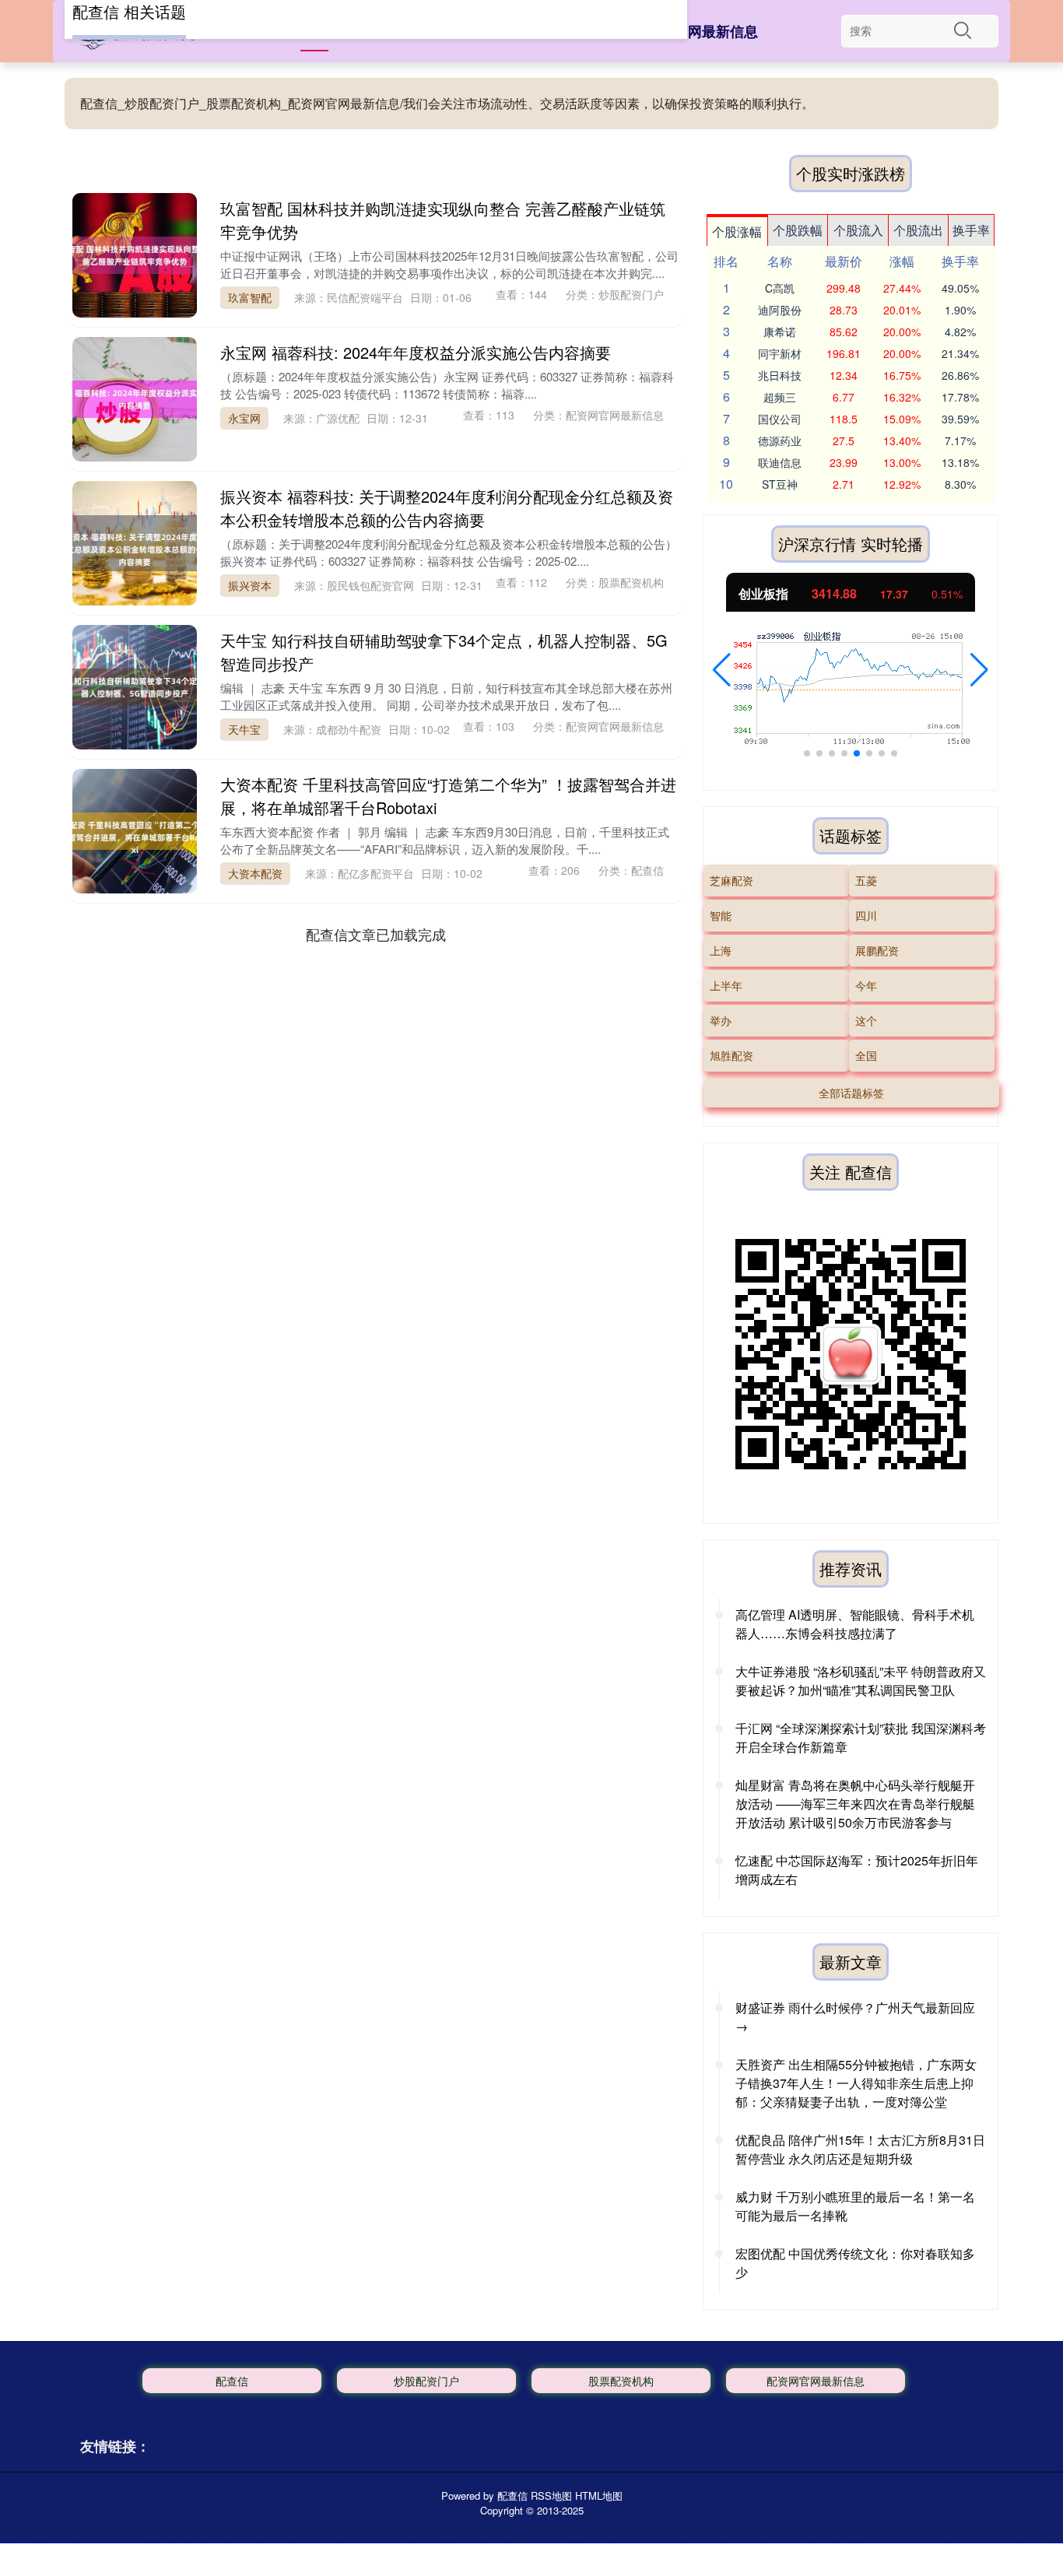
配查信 (232, 2381)
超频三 (780, 397)
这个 (866, 1020)
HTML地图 (599, 2495)
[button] (722, 670)
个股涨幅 (737, 232)
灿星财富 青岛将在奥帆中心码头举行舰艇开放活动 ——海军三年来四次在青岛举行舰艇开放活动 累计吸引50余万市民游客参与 (855, 1804)
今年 (866, 985)
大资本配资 (255, 873)
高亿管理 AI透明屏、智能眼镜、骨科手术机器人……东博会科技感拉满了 (855, 1624)
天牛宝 (244, 729)
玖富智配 (250, 297)
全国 (866, 1055)
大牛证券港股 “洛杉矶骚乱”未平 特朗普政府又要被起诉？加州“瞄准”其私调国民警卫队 (861, 1681)
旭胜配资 (731, 1055)
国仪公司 (780, 419)
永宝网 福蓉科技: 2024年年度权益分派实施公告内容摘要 (416, 352)
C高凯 (780, 288)
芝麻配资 (731, 880)
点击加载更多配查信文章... (376, 934)
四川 (866, 915)
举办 (721, 1020)
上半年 (726, 985)
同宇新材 (780, 353)
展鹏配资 (877, 950)
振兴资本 (250, 585)
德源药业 (780, 440)
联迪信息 (780, 462)
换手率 (971, 230)
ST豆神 (780, 484)
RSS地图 (551, 2495)
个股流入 (858, 230)
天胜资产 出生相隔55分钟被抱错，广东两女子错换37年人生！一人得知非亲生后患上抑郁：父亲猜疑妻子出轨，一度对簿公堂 (856, 2083)
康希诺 (780, 332)
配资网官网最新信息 (695, 31)
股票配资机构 (621, 2381)
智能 (721, 915)
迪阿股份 (780, 310)
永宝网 (244, 418)
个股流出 (918, 230)
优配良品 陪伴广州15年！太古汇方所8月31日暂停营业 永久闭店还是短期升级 (860, 2149)
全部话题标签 (851, 1093)
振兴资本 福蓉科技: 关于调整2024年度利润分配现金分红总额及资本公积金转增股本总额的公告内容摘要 (447, 508)
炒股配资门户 (426, 2381)
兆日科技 (780, 375)
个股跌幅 (798, 230)
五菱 (866, 880)
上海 (721, 950)
